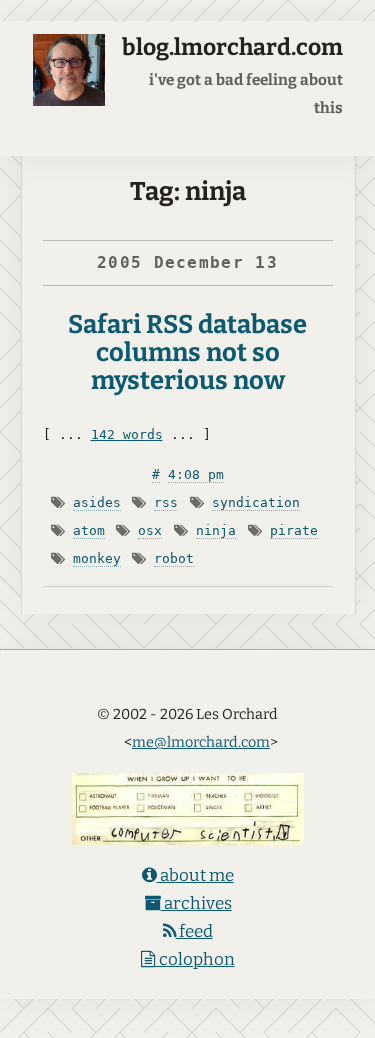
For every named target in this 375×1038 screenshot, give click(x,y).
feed (194, 931)
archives (196, 903)
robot (174, 558)
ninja (216, 530)
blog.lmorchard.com (232, 47)
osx (150, 530)
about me (195, 875)
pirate (294, 530)
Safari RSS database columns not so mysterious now (187, 352)
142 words (127, 434)
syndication (256, 502)
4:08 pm (196, 474)
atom (89, 530)
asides (97, 502)
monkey (97, 558)
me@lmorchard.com (201, 742)
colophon (195, 959)
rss (166, 502)
